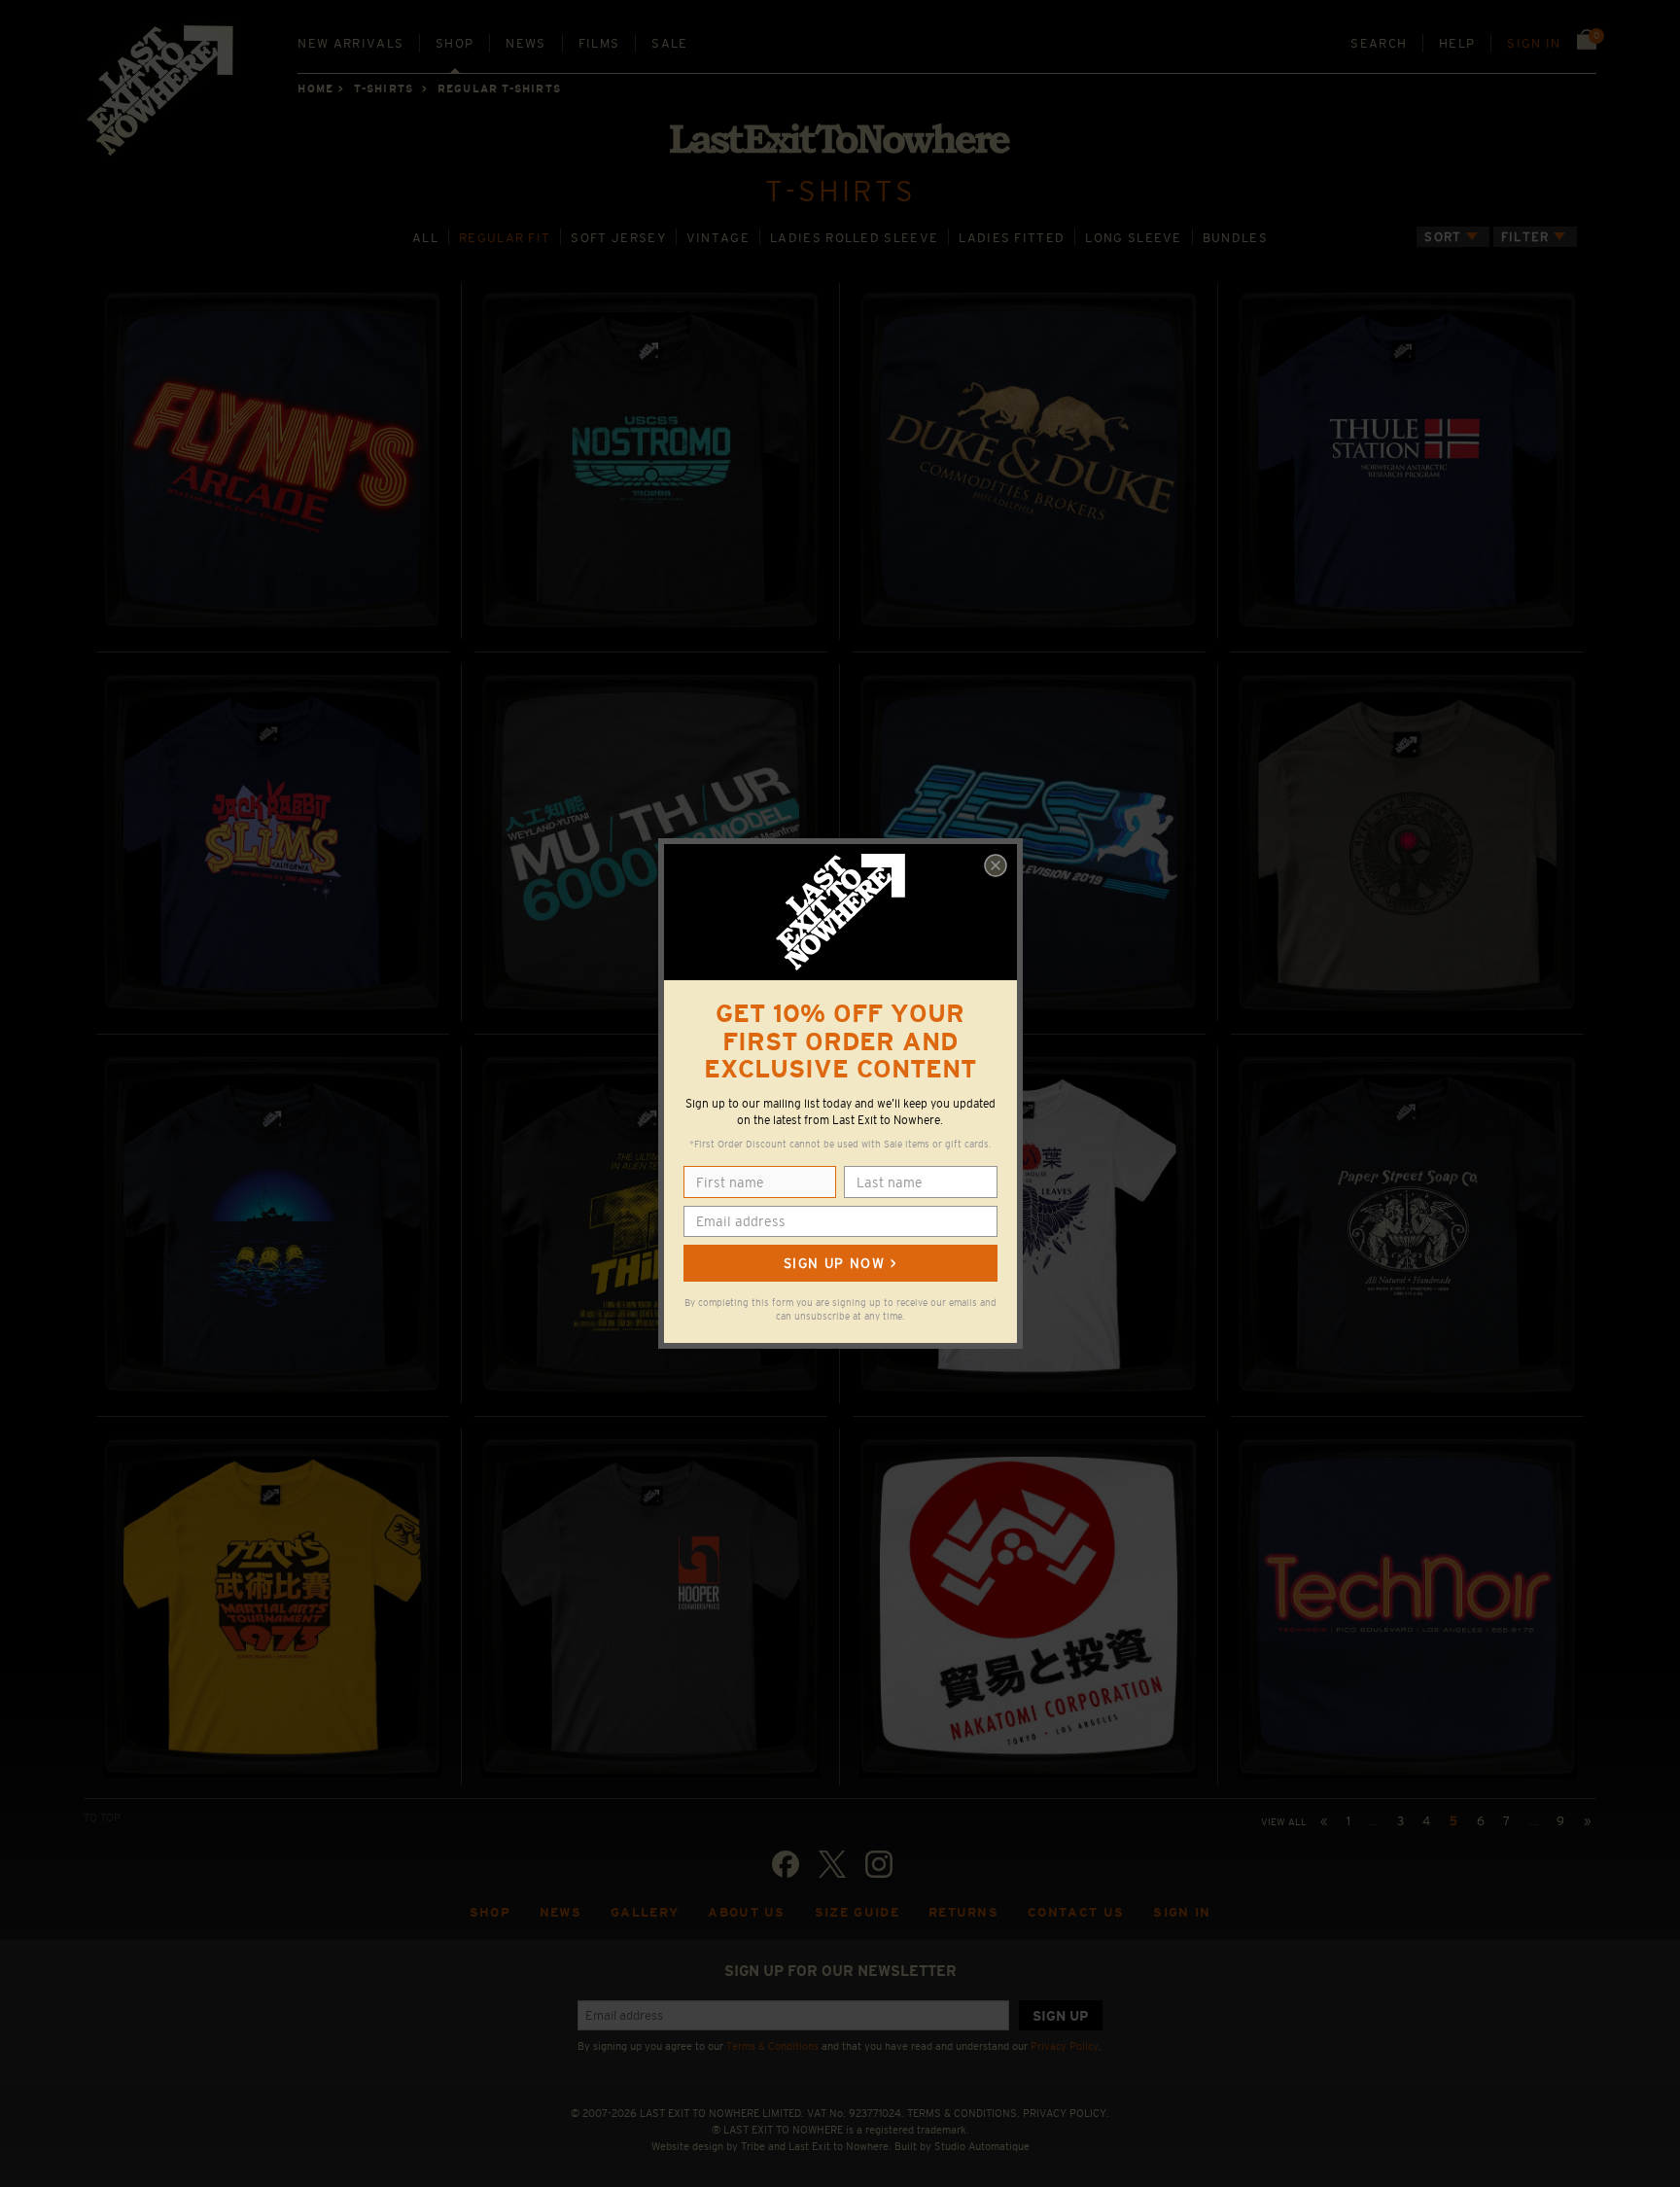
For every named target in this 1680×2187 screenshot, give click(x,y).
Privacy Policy (1065, 2046)
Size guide (857, 1912)
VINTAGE (718, 238)
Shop (455, 43)
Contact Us (1076, 1912)
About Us (747, 1912)
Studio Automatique (982, 2146)
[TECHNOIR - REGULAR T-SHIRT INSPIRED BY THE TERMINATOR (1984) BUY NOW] (1407, 1607)
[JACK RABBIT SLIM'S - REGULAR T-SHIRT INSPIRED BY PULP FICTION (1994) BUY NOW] (272, 843)
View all (1284, 1822)
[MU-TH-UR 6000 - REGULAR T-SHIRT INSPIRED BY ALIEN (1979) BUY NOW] (650, 843)
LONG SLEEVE (1133, 238)
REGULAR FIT (505, 238)
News (525, 43)
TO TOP (102, 1817)
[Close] (996, 865)
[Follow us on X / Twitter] (832, 1864)
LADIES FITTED (1012, 238)
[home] (161, 97)
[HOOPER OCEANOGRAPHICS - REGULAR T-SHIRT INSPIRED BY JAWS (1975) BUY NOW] (650, 1607)
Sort (1443, 237)
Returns (963, 1912)
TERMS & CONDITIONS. (963, 2113)
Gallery (645, 1912)
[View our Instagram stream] (879, 1864)
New (350, 43)
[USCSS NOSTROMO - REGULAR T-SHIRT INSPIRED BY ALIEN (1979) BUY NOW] (650, 460)
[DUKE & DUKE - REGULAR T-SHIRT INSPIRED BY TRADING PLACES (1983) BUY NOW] (1029, 460)
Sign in (1534, 43)
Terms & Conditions (772, 2046)
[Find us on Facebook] (786, 1864)
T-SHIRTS (384, 88)
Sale (669, 43)
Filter (1525, 237)
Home (315, 88)
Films (599, 43)
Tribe (753, 2146)
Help (1457, 43)
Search (1379, 43)
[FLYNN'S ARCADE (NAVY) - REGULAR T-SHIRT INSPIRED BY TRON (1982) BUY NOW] (272, 460)
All (425, 238)
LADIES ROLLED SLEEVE (854, 238)
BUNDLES (1235, 238)
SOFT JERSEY (618, 238)
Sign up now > (840, 1263)
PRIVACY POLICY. (1066, 2113)
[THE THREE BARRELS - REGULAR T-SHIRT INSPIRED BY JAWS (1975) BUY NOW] (272, 1225)
